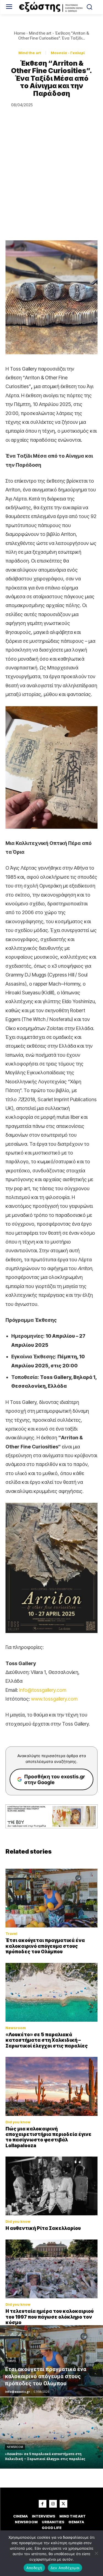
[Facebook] (43, 2504)
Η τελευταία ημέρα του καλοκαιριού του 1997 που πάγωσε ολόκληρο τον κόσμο (50, 2317)
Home (20, 33)
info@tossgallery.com (43, 1690)
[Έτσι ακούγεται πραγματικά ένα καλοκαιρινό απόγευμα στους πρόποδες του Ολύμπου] (51, 1898)
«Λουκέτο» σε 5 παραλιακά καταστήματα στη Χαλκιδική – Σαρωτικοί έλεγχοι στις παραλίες (47, 2040)
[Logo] (51, 7)
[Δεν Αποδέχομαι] (96, 2553)
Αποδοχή (34, 2568)
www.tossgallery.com (54, 1699)
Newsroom (16, 2028)
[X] (63, 2504)
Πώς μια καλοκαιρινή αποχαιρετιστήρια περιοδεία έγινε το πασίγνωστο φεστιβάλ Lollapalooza (48, 2137)
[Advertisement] (51, 186)
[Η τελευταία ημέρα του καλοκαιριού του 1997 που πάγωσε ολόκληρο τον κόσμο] (51, 2269)
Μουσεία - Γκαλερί (68, 53)
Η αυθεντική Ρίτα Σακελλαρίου (43, 2228)
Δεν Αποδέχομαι (65, 2568)
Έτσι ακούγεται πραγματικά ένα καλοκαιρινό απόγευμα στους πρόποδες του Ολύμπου (45, 1946)
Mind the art (40, 33)
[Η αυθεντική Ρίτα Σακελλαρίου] (51, 2186)
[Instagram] (53, 2504)
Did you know (18, 2122)
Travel (11, 1934)
